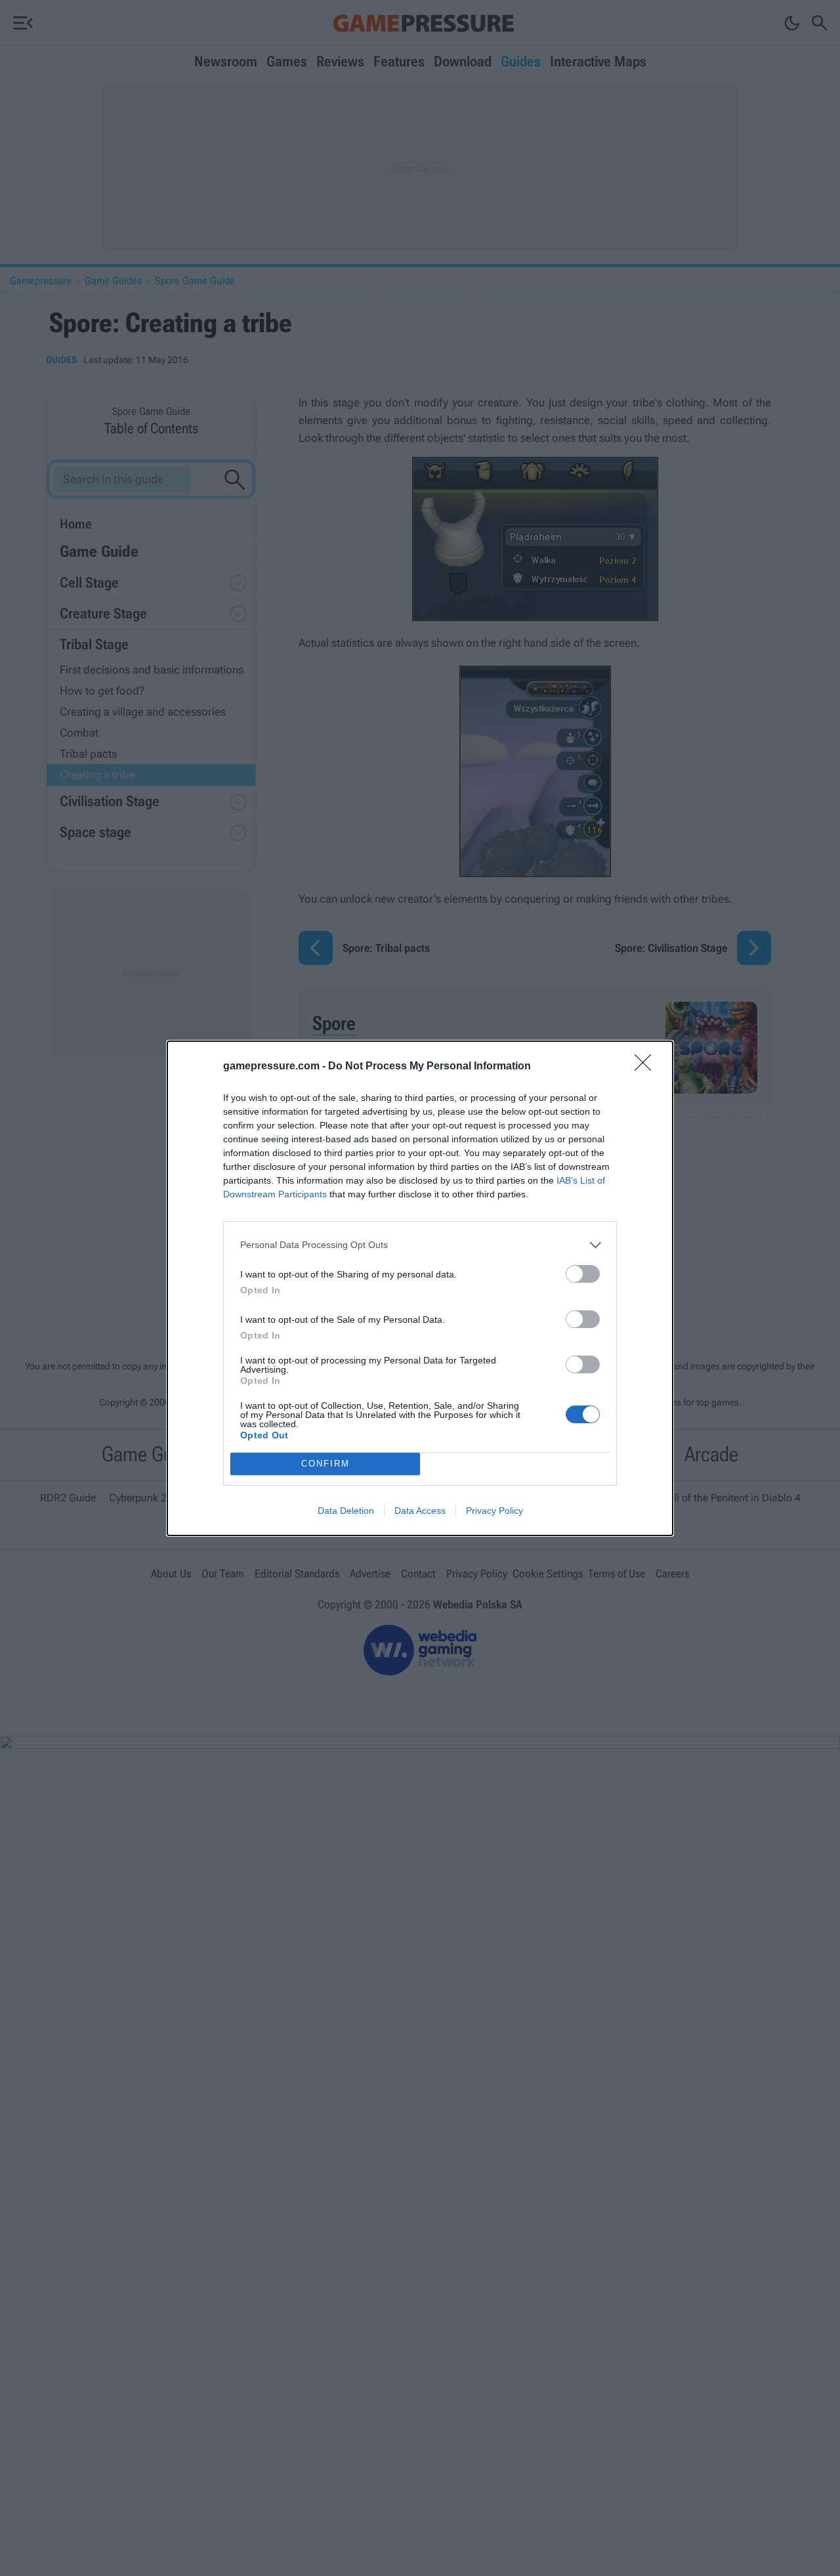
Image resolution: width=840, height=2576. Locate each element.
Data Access (420, 1511)
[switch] (583, 1274)
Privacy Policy (494, 1511)
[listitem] (420, 1245)
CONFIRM (325, 1464)
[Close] (647, 1067)
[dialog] (420, 1288)
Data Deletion (346, 1511)
